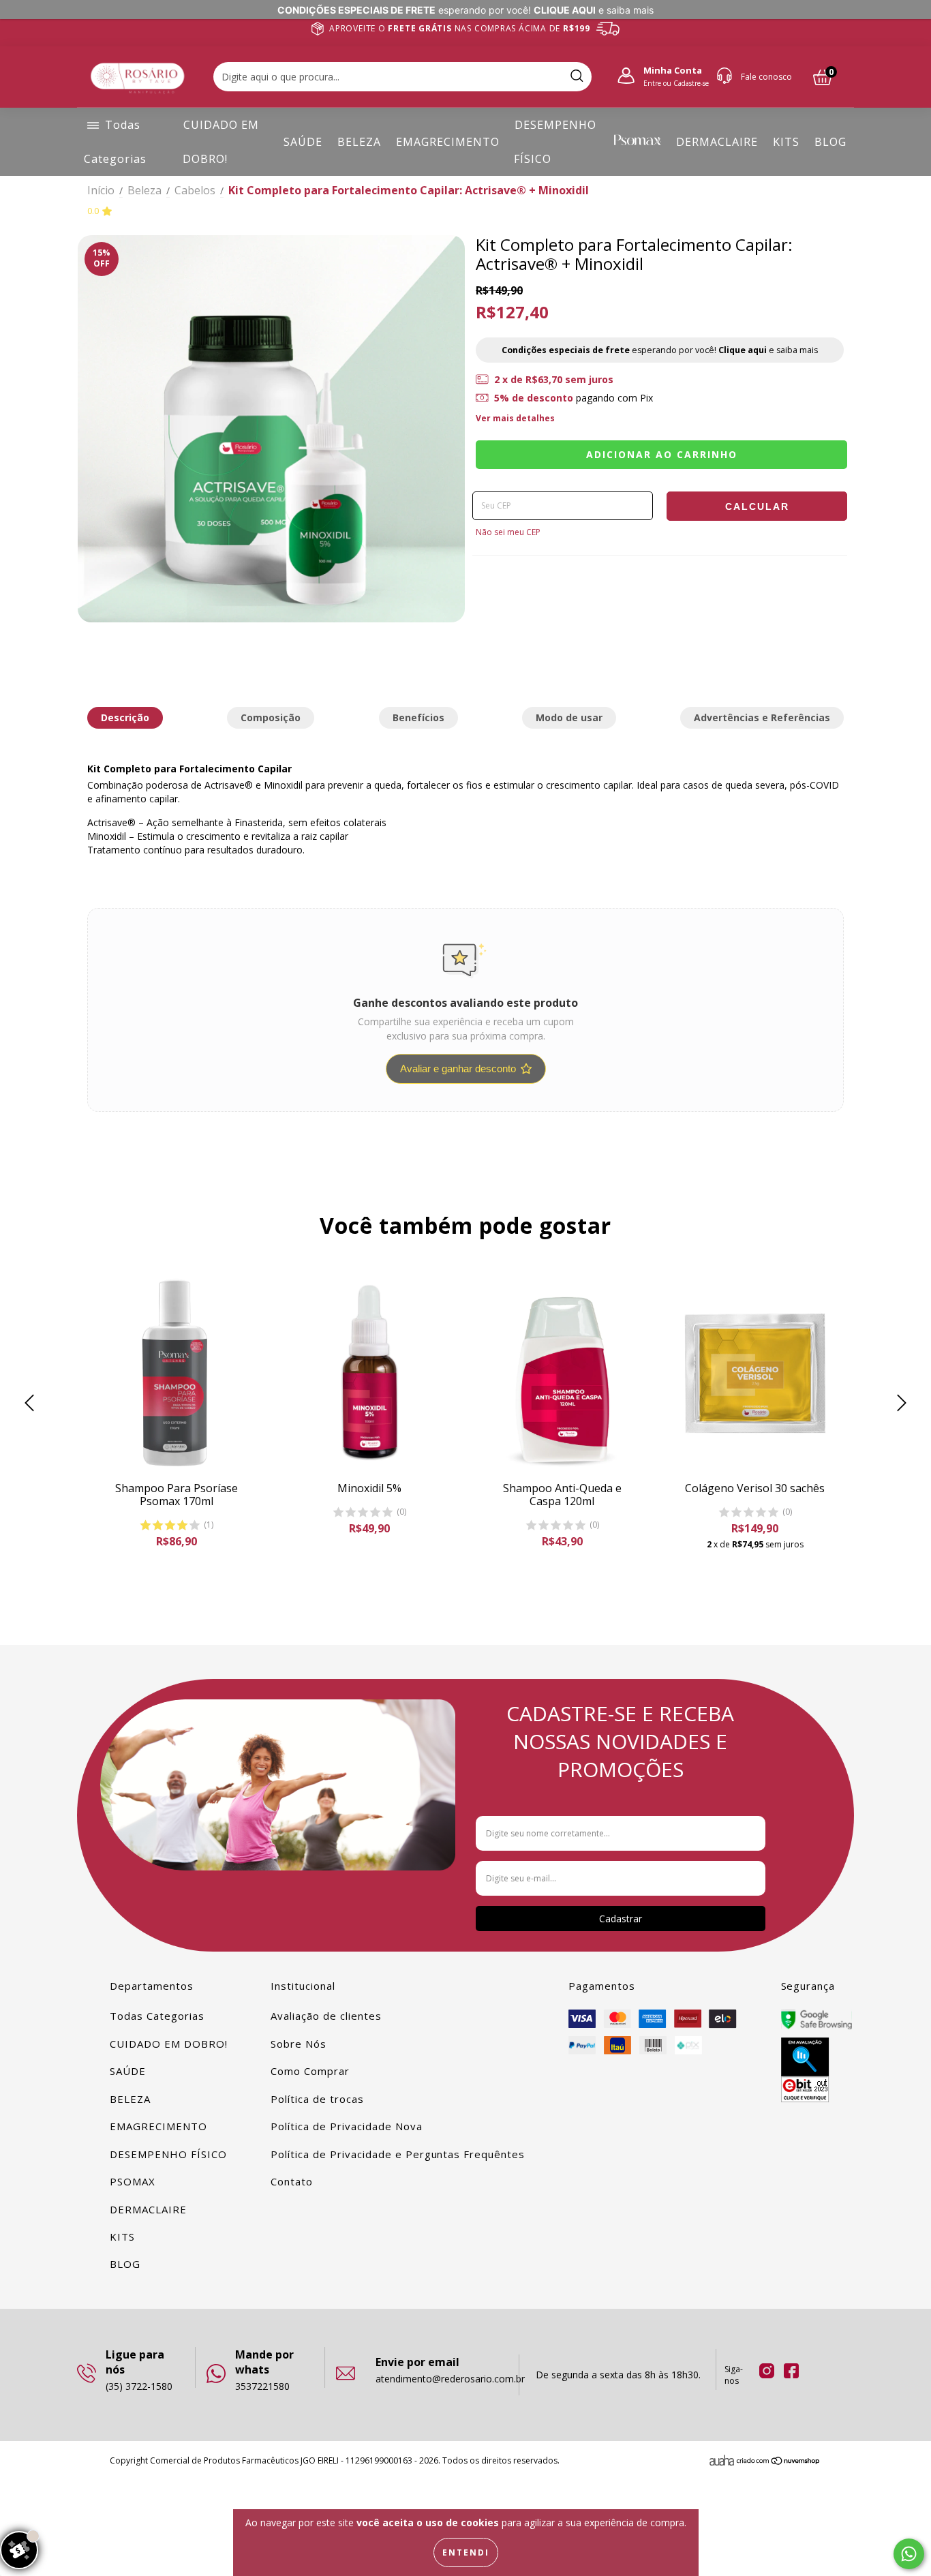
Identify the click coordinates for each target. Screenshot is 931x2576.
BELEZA (359, 142)
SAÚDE (303, 142)
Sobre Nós (299, 2044)
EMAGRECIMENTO (448, 142)
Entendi (466, 2552)
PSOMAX (133, 2181)
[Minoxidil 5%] (369, 1373)
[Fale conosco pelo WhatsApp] (909, 2554)
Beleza (144, 190)
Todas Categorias (157, 2016)
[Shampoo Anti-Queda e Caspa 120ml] (562, 1373)
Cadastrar (621, 1919)
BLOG (830, 142)
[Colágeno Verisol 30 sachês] (755, 1373)
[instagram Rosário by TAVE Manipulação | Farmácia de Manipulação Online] (767, 2370)
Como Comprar (310, 2071)
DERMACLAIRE (717, 142)
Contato (292, 2181)
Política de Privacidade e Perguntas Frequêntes (398, 2154)
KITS (786, 142)
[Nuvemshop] (779, 2463)
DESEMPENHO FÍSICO (168, 2154)
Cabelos (195, 190)
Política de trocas (317, 2099)
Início (101, 190)
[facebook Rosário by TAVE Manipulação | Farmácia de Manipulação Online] (790, 2370)
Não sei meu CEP (508, 532)
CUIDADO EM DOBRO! (169, 2044)
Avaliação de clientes (326, 2016)
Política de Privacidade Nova (346, 2126)
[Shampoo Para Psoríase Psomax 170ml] (176, 1373)
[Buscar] (577, 77)
